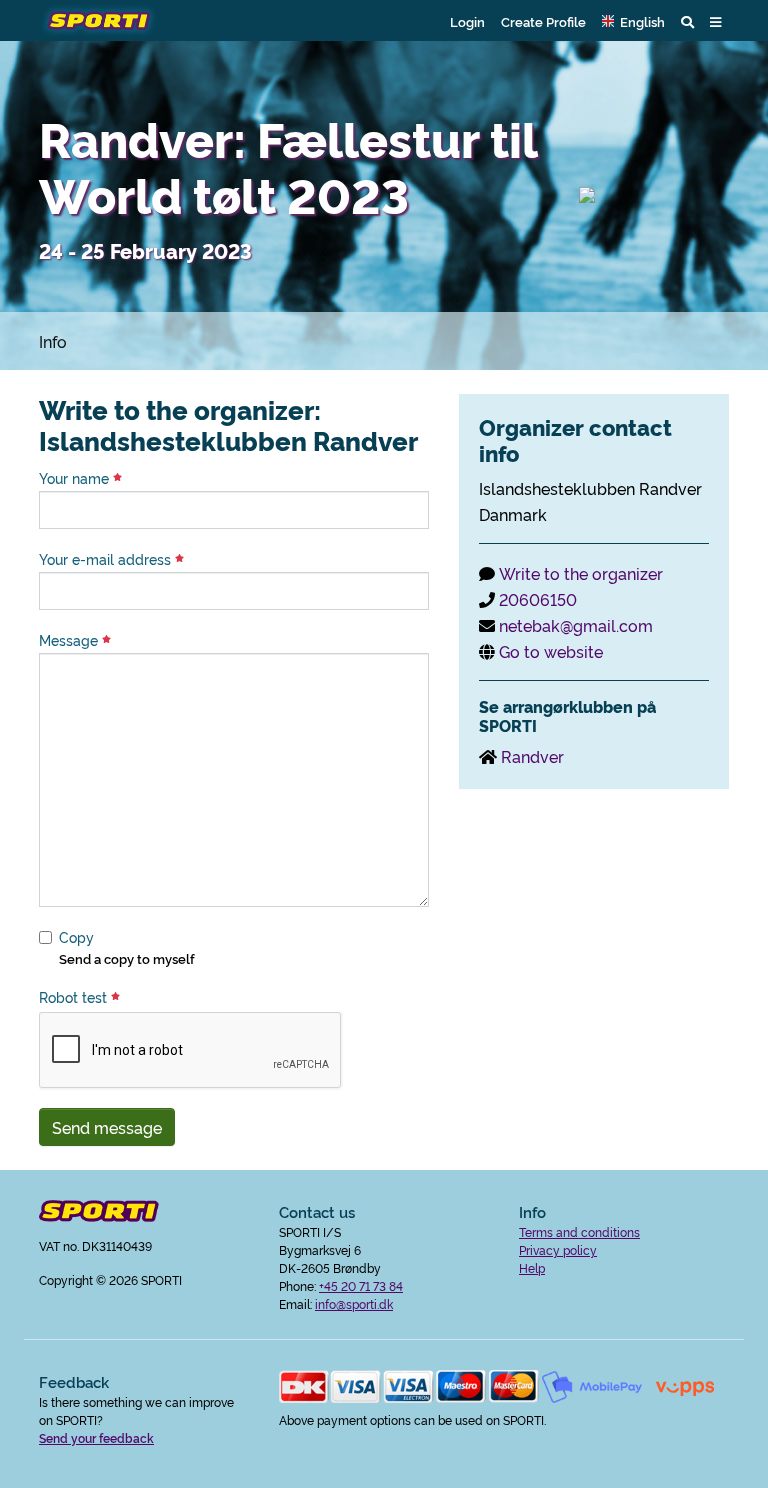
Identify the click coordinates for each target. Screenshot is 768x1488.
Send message (107, 1127)
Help (532, 1267)
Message (70, 640)
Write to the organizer (581, 573)
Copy (76, 937)
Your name (76, 478)
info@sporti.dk (354, 1303)
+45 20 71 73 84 (361, 1285)
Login (467, 21)
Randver (532, 756)
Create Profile (543, 21)
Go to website (551, 651)
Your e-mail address (107, 559)
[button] (633, 21)
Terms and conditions (579, 1231)
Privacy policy (558, 1249)
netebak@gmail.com (576, 625)
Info (53, 341)
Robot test (75, 997)
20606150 (538, 599)
